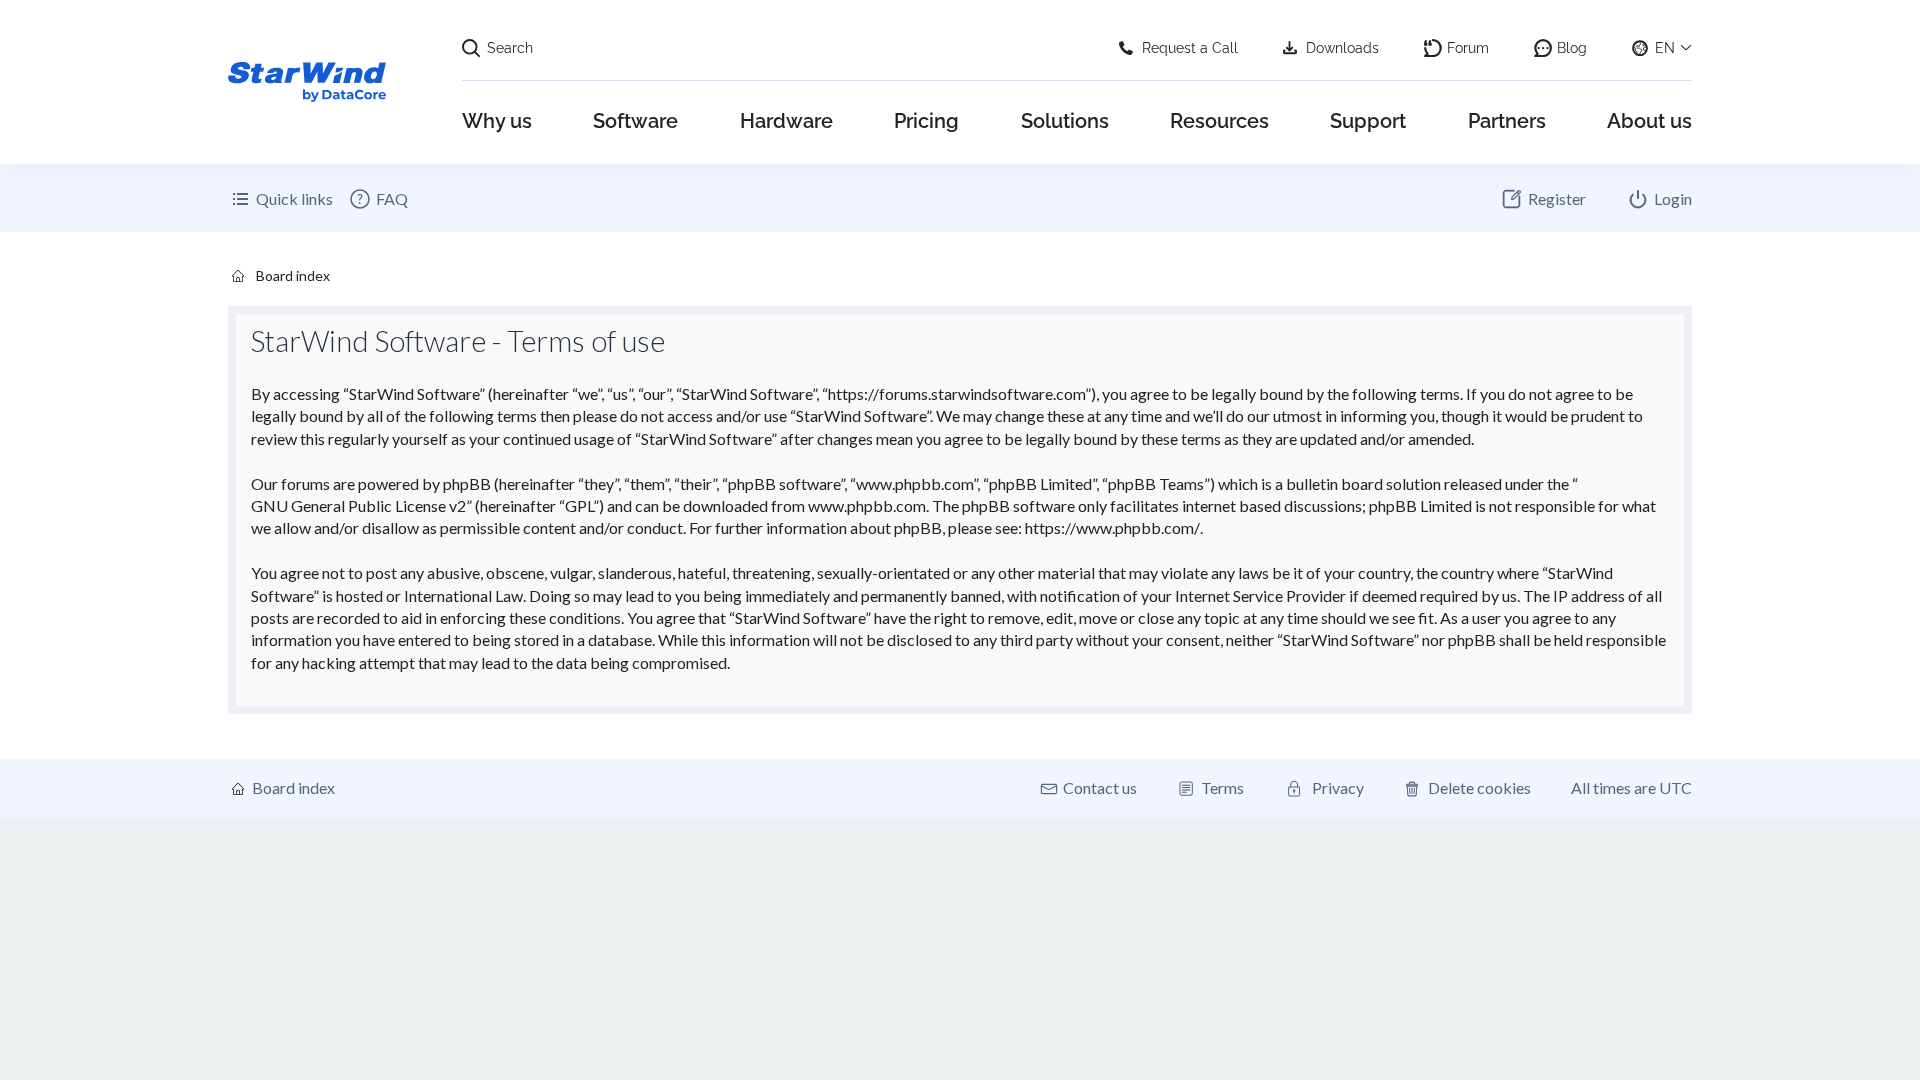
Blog (1572, 48)
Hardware (786, 121)
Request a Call (1190, 48)
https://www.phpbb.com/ (1112, 527)
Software (635, 121)
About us (1649, 121)
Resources (1219, 121)
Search (510, 48)
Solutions (1065, 121)
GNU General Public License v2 (358, 505)
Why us (497, 121)
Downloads (1342, 48)
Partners (1507, 121)
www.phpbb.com (867, 505)
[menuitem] (378, 199)
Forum (1468, 48)
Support (1368, 121)
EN (1665, 48)
